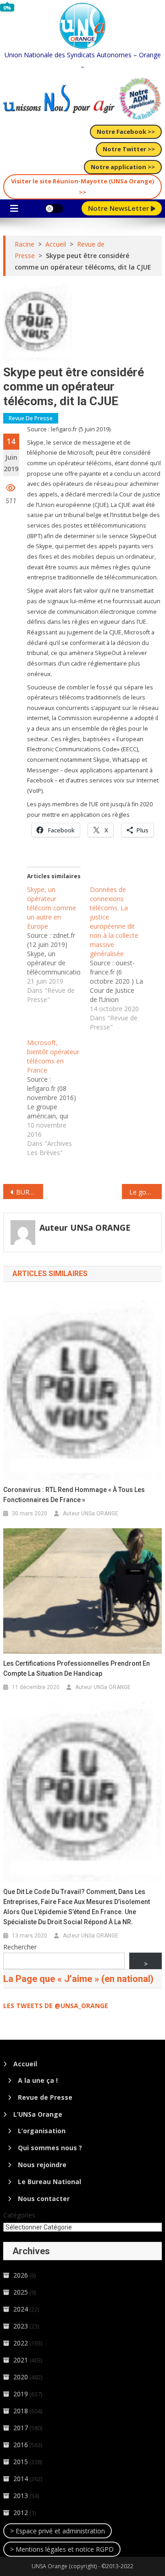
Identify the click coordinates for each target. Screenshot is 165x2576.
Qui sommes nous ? (50, 2148)
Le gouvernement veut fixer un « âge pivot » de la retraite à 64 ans (145, 1192)
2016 (21, 2445)
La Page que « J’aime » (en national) (78, 1979)
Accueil (25, 2064)
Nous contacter (44, 2199)
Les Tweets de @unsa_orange (56, 2006)
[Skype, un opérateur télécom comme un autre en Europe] (58, 945)
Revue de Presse (31, 418)
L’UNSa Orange (38, 2114)
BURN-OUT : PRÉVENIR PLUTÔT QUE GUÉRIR (29, 1192)
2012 (21, 2513)
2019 (21, 2394)
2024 (21, 2309)
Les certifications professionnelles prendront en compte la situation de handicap (77, 1668)
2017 (21, 2428)
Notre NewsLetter (119, 208)
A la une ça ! (38, 2080)
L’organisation (42, 2131)
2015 (21, 2462)
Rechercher (20, 1947)
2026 (21, 2275)
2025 (21, 2292)
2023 (21, 2326)
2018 (21, 2411)
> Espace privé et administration (58, 2531)
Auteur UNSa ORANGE (85, 1227)
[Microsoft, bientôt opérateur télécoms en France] (58, 1098)
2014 (21, 2479)
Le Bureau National (49, 2182)
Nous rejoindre (42, 2165)
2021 (21, 2360)
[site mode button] (54, 209)
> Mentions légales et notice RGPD (62, 2549)
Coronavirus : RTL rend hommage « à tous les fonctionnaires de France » (74, 1495)
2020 (21, 2377)
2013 (21, 2496)
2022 (21, 2343)
